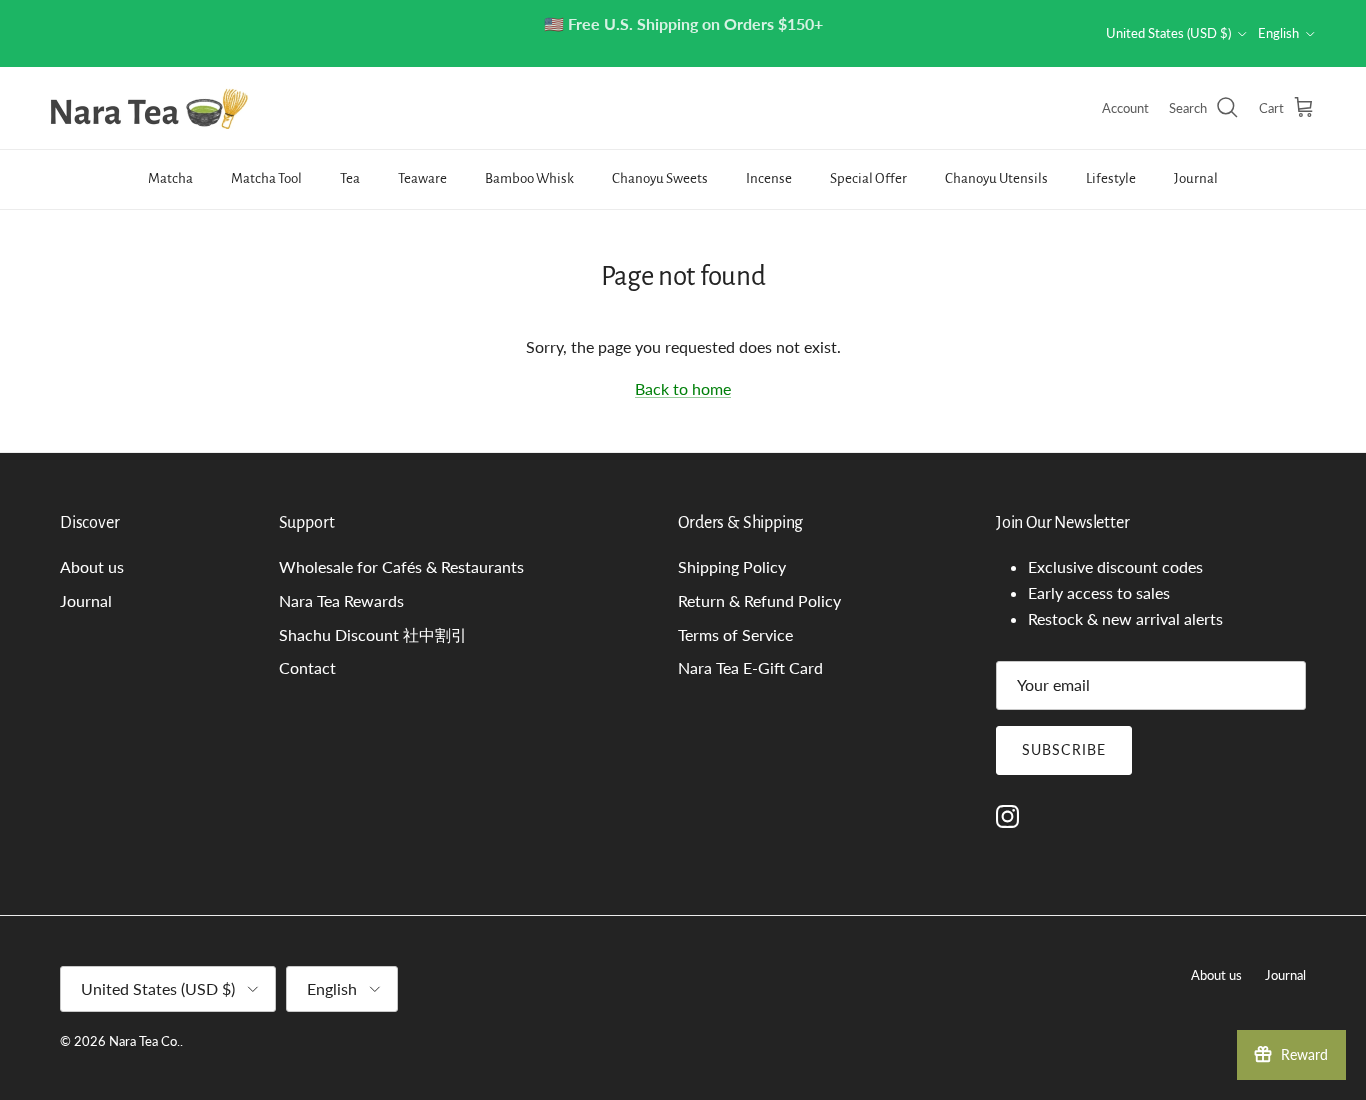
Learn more (761, 51)
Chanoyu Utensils (996, 178)
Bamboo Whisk (529, 178)
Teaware (422, 178)
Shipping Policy (732, 566)
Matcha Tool (266, 178)
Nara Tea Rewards (341, 600)
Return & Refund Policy (759, 600)
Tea (350, 178)
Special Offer (868, 178)
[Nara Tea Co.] (150, 108)
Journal (1196, 178)
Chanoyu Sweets (660, 178)
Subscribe (1064, 749)
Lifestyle (1111, 178)
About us (92, 566)
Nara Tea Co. (144, 1041)
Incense (769, 178)
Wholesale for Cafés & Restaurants (401, 566)
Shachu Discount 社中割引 (373, 634)
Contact (307, 667)
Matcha (170, 178)
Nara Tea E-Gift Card (750, 667)
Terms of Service (735, 634)
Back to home (683, 388)
